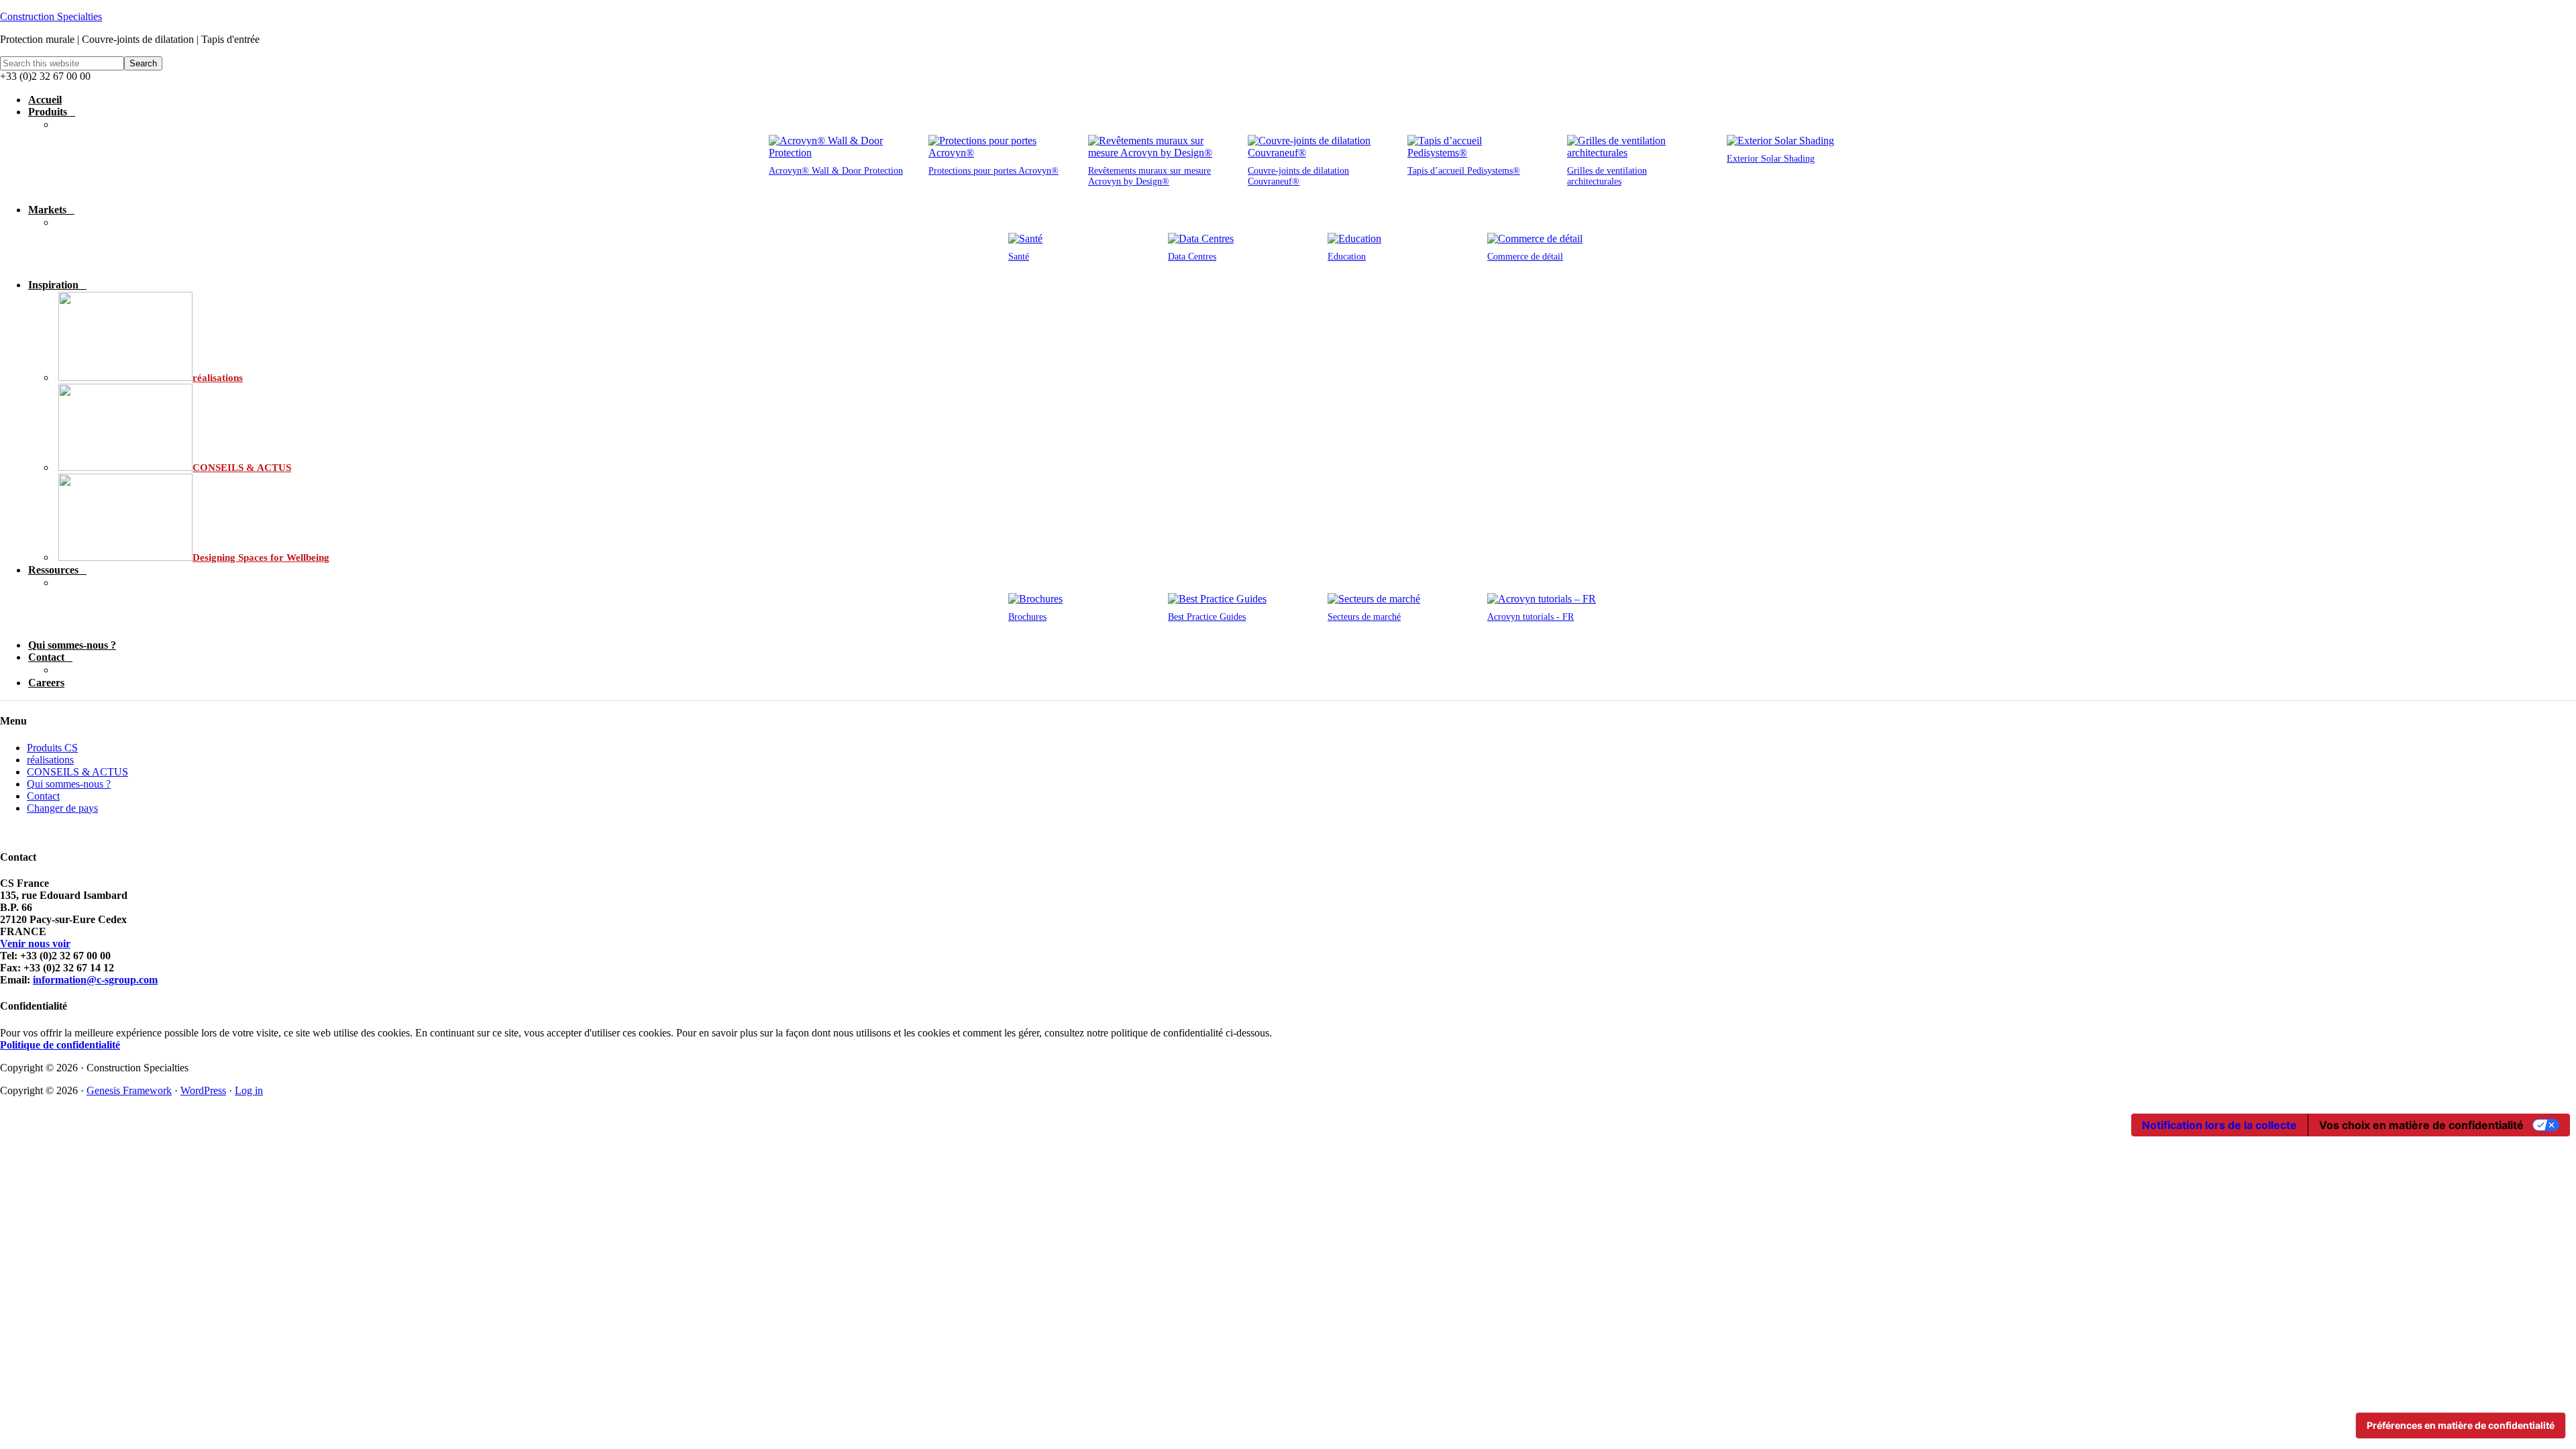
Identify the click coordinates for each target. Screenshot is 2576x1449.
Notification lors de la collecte (2219, 1125)
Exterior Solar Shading (1771, 159)
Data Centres (1192, 257)
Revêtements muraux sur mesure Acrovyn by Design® (1149, 176)
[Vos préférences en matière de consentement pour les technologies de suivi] (2461, 1426)
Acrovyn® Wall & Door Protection (836, 171)
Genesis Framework (129, 1090)
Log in (249, 1090)
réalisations (50, 760)
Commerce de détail (1525, 257)
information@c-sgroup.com (95, 980)
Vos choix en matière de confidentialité (2421, 1125)
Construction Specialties (51, 16)
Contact (43, 796)
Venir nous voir (35, 944)
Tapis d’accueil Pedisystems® (1464, 171)
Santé (1019, 257)
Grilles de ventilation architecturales (1607, 176)
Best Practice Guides (1207, 617)
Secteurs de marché (1364, 617)
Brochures (1027, 617)
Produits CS (52, 748)
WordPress (203, 1090)
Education (1347, 257)
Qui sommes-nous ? (69, 784)
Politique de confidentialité (60, 1045)
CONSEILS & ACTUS (77, 772)
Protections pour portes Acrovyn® (994, 171)
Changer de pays (62, 808)
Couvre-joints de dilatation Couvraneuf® (1298, 176)
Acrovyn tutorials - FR (1531, 617)
